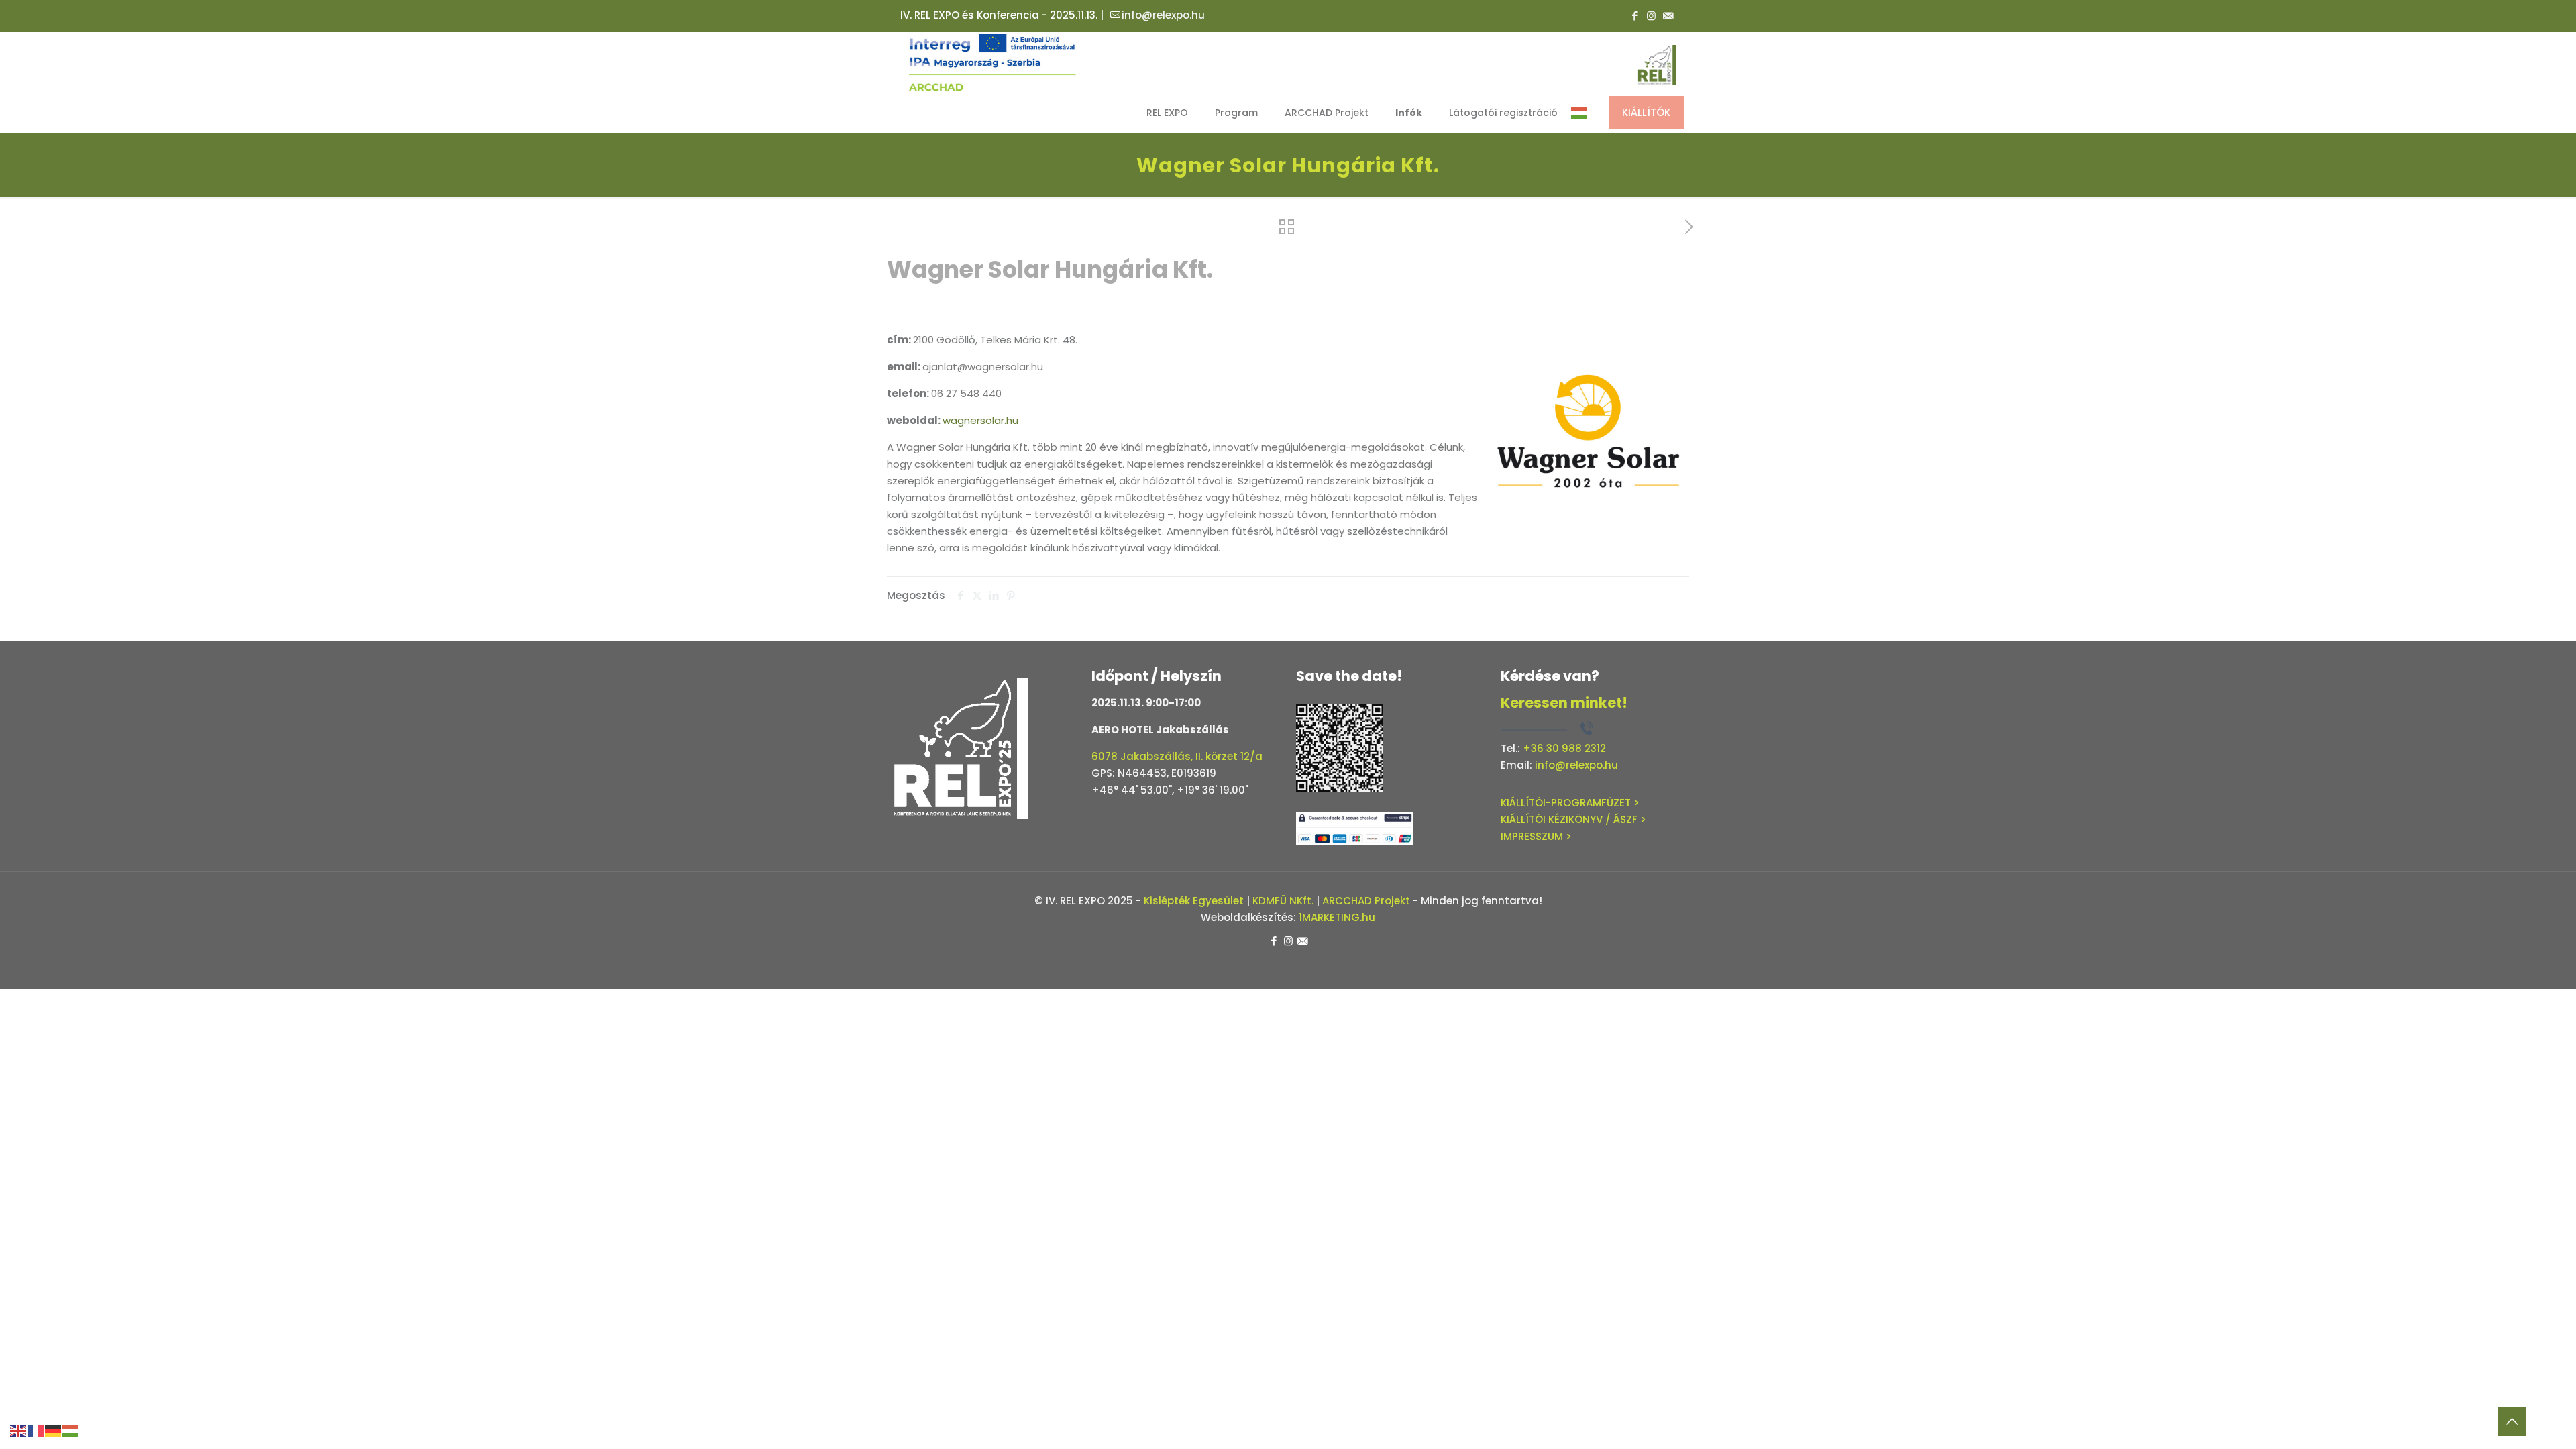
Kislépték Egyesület (1194, 901)
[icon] (1668, 16)
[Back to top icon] (2512, 1421)
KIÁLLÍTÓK (1646, 112)
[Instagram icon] (1651, 16)
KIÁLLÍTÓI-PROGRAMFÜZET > (1570, 803)
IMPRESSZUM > (1536, 836)
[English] (19, 1430)
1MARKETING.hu (1337, 917)
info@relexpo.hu (1163, 15)
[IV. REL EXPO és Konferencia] (993, 62)
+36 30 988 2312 (1564, 748)
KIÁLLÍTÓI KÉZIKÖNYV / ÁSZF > (1573, 819)
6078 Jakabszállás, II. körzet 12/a (1177, 756)
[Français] (36, 1430)
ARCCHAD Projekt (1366, 901)
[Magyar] (1580, 113)
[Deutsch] (54, 1430)
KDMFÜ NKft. (1283, 901)
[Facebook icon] (1634, 16)
